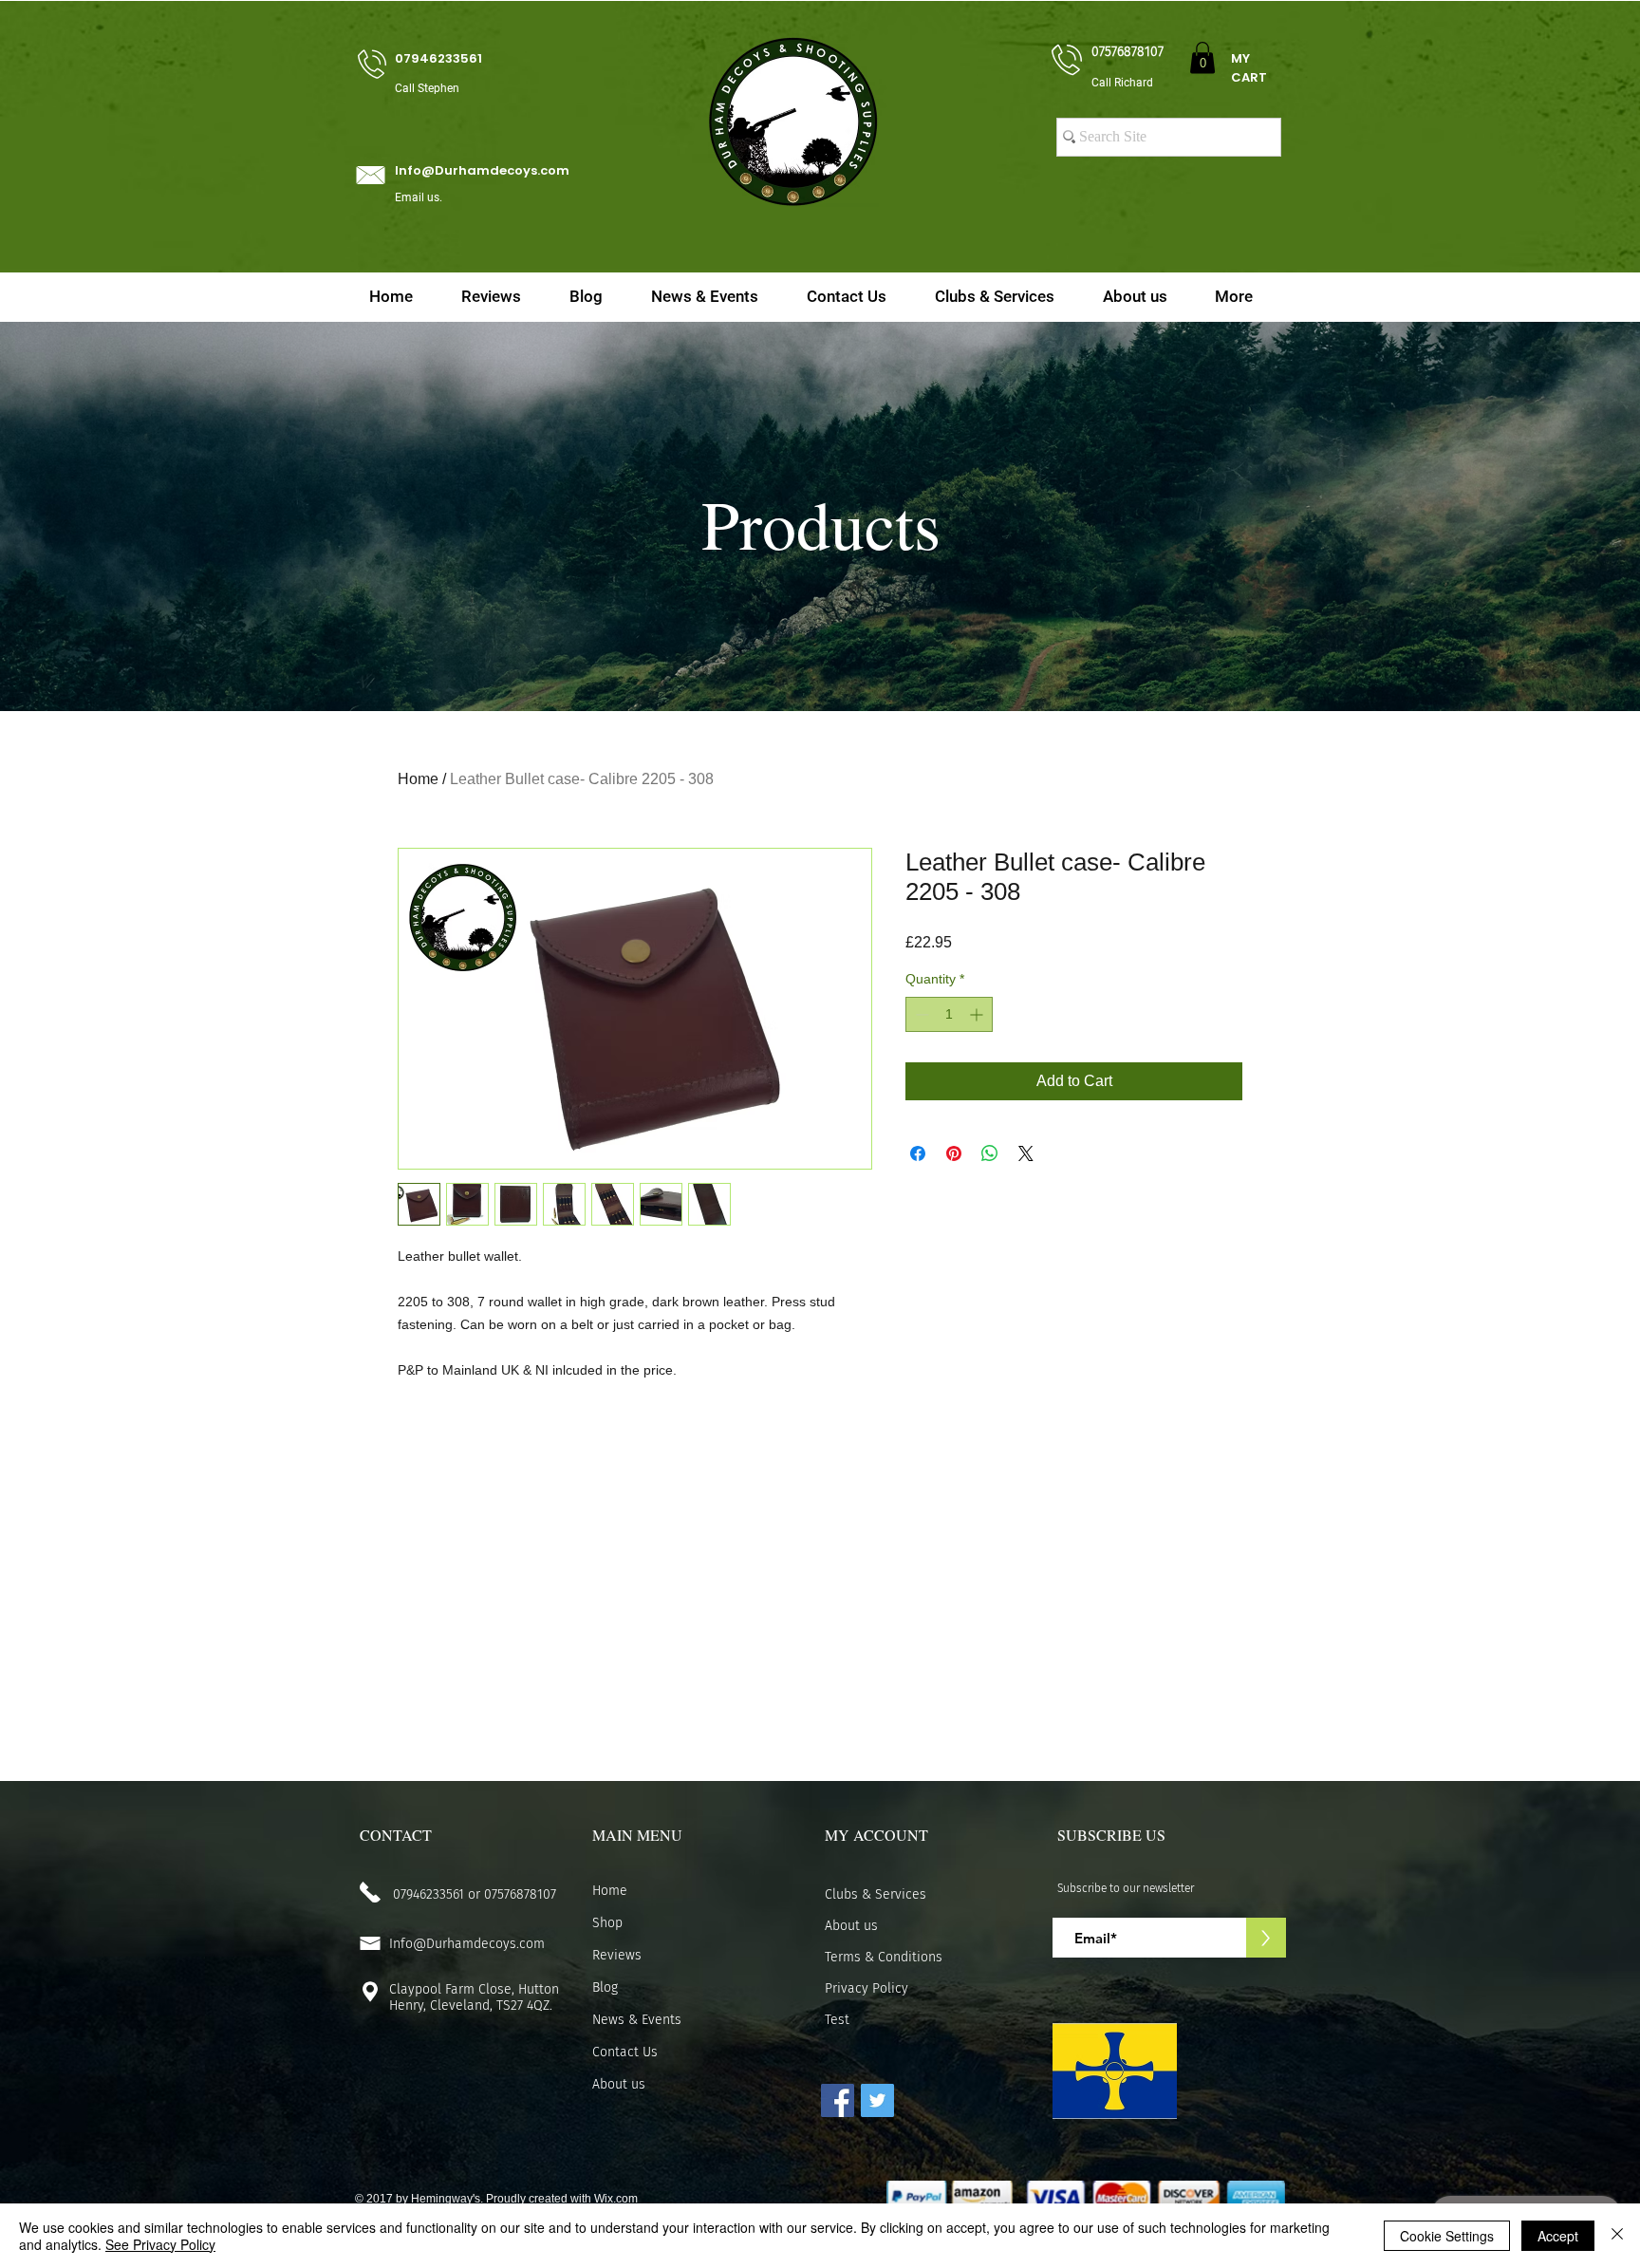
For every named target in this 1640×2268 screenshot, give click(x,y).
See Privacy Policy (160, 2244)
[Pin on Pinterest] (954, 1153)
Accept (1558, 2236)
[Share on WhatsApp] (990, 1153)
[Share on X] (1026, 1153)
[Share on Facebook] (918, 1153)
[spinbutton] (949, 1014)
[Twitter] (877, 2100)
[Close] (1617, 2236)
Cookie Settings (1447, 2236)
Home (418, 779)
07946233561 (429, 1894)
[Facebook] (838, 2100)
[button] (1202, 57)
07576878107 (520, 1894)
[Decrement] (920, 1014)
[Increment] (978, 1014)
